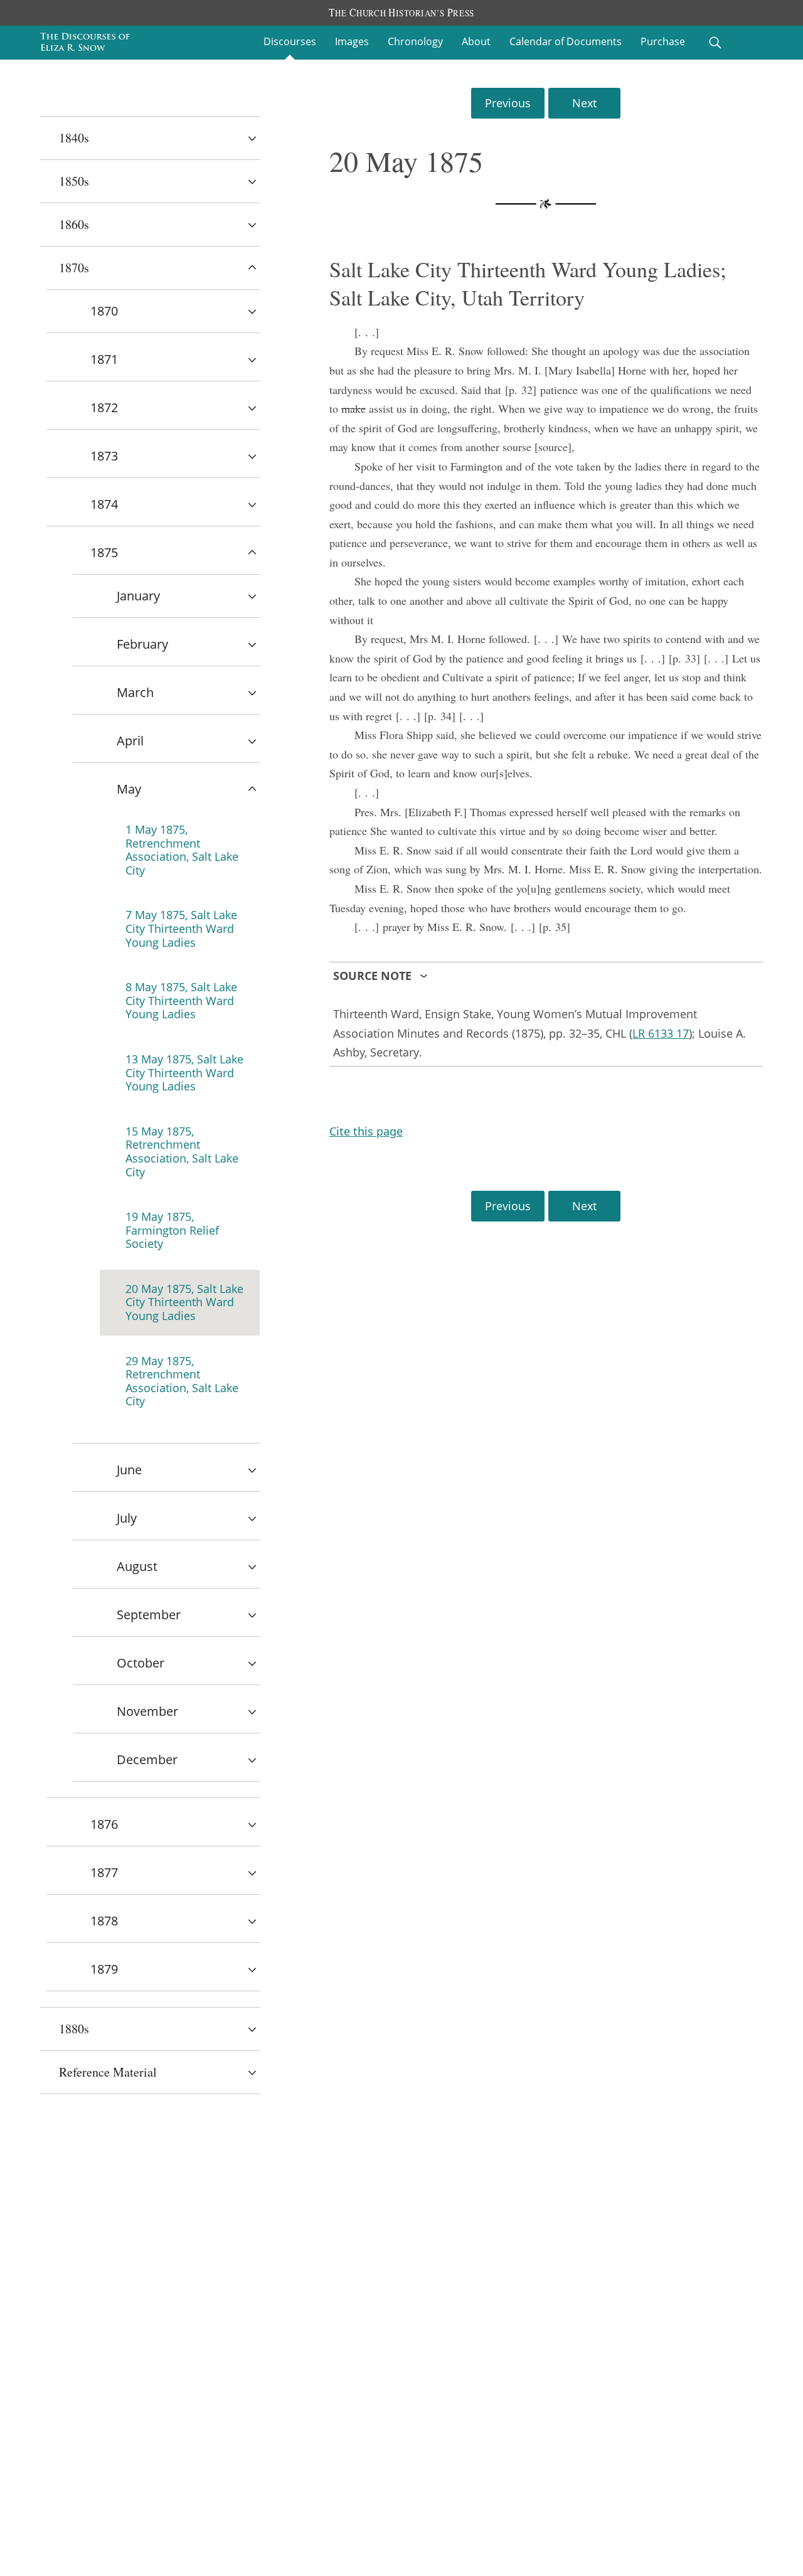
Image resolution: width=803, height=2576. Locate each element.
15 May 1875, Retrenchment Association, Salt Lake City (182, 1152)
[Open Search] (715, 43)
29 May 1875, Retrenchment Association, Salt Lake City (182, 1381)
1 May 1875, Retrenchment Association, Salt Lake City (182, 850)
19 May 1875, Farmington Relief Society (172, 1230)
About (476, 41)
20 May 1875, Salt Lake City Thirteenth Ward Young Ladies (184, 1302)
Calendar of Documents (566, 41)
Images (352, 41)
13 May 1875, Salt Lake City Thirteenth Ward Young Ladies (184, 1072)
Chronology (415, 41)
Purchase (663, 41)
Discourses (290, 41)
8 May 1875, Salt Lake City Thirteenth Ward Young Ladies (181, 1000)
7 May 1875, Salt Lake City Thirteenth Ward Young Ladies (181, 928)
